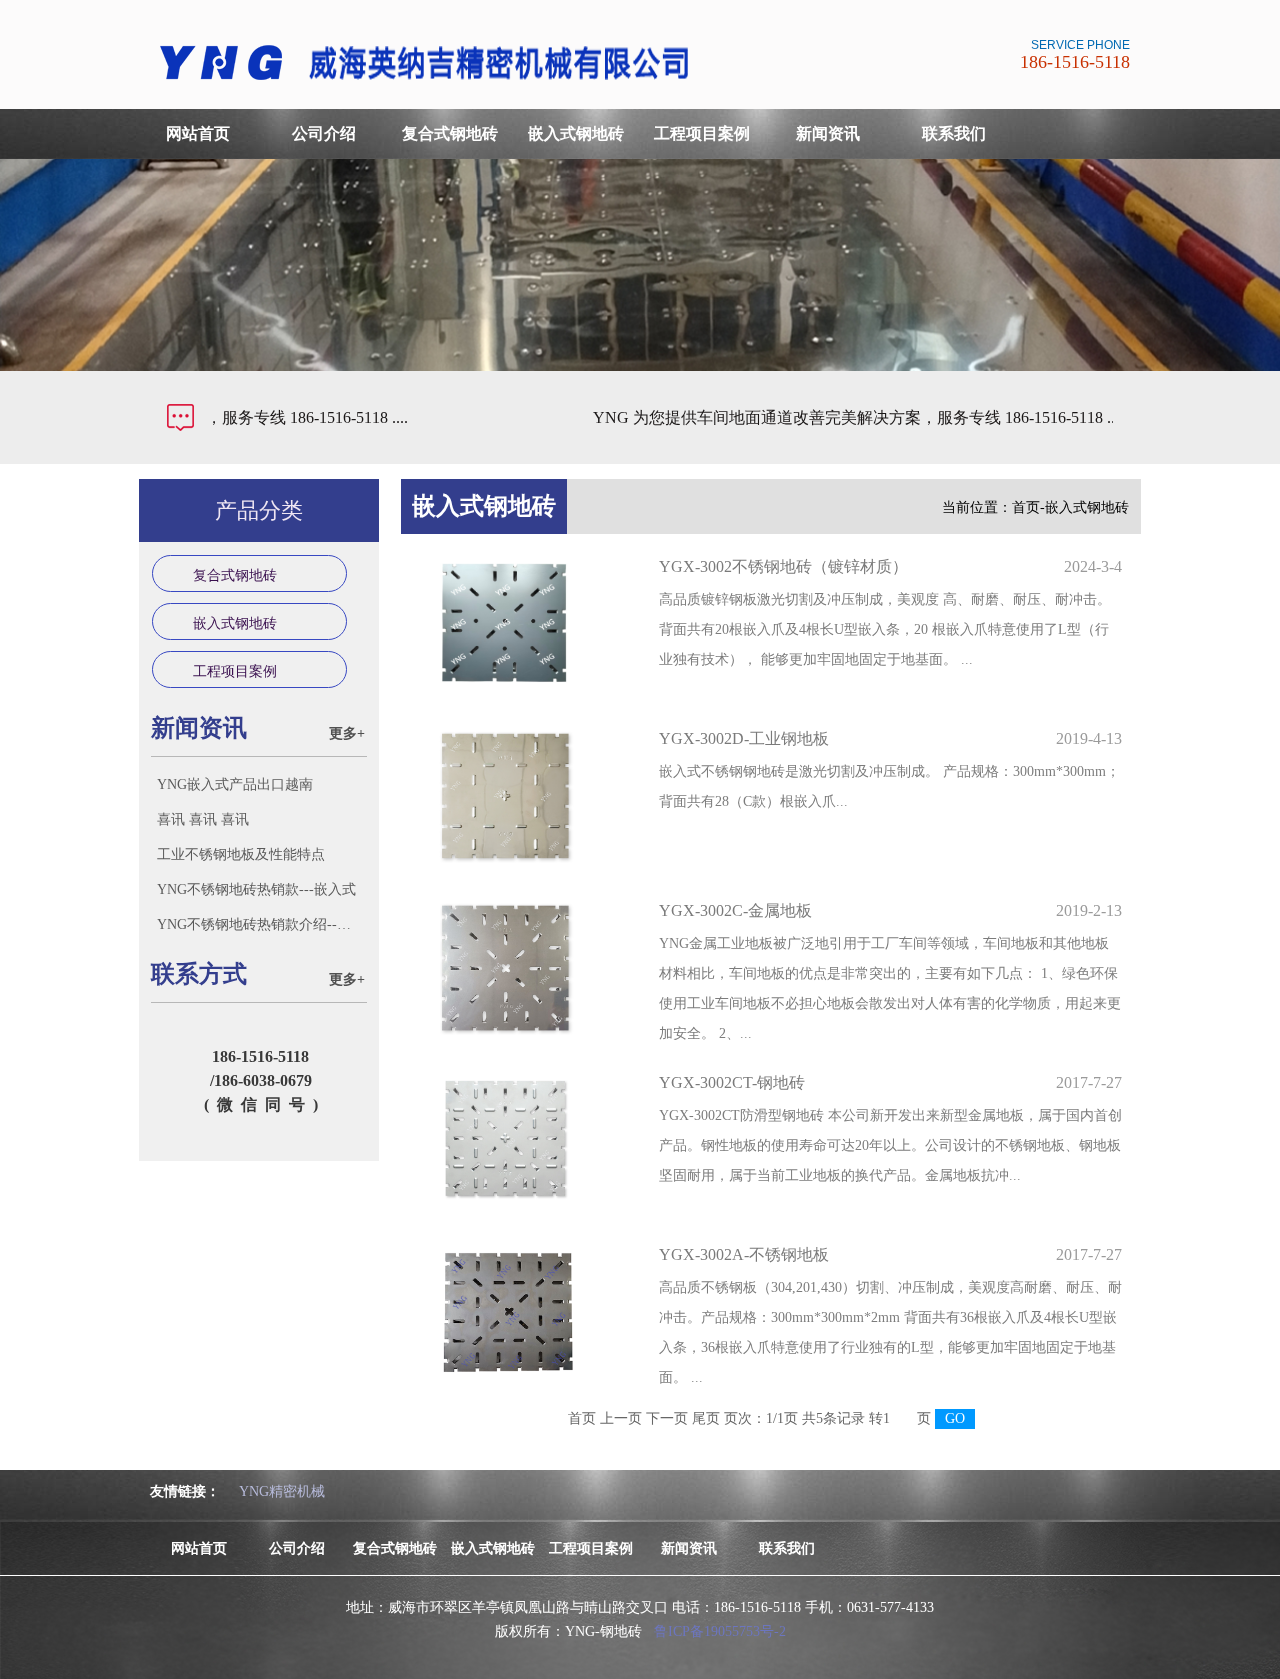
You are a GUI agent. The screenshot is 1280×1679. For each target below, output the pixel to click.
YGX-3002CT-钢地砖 (732, 1082)
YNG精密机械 (282, 1491)
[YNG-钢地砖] (432, 84)
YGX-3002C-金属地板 (735, 910)
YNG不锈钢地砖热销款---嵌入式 (256, 889)
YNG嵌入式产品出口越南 (235, 784)
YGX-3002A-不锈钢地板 (744, 1254)
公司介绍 (324, 133)
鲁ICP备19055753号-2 (720, 1631)
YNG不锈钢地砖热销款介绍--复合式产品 (261, 924)
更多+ (347, 733)
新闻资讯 (828, 133)
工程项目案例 (702, 133)
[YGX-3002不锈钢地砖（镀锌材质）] (520, 624)
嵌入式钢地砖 (576, 133)
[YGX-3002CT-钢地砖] (520, 1140)
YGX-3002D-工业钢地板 (744, 738)
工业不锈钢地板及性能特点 (241, 854)
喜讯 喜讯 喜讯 (203, 819)
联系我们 (954, 133)
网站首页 (198, 133)
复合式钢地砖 (450, 133)
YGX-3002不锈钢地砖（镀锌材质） (783, 566)
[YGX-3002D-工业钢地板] (520, 796)
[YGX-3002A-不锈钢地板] (520, 1312)
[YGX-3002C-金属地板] (520, 968)
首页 (1026, 507)
